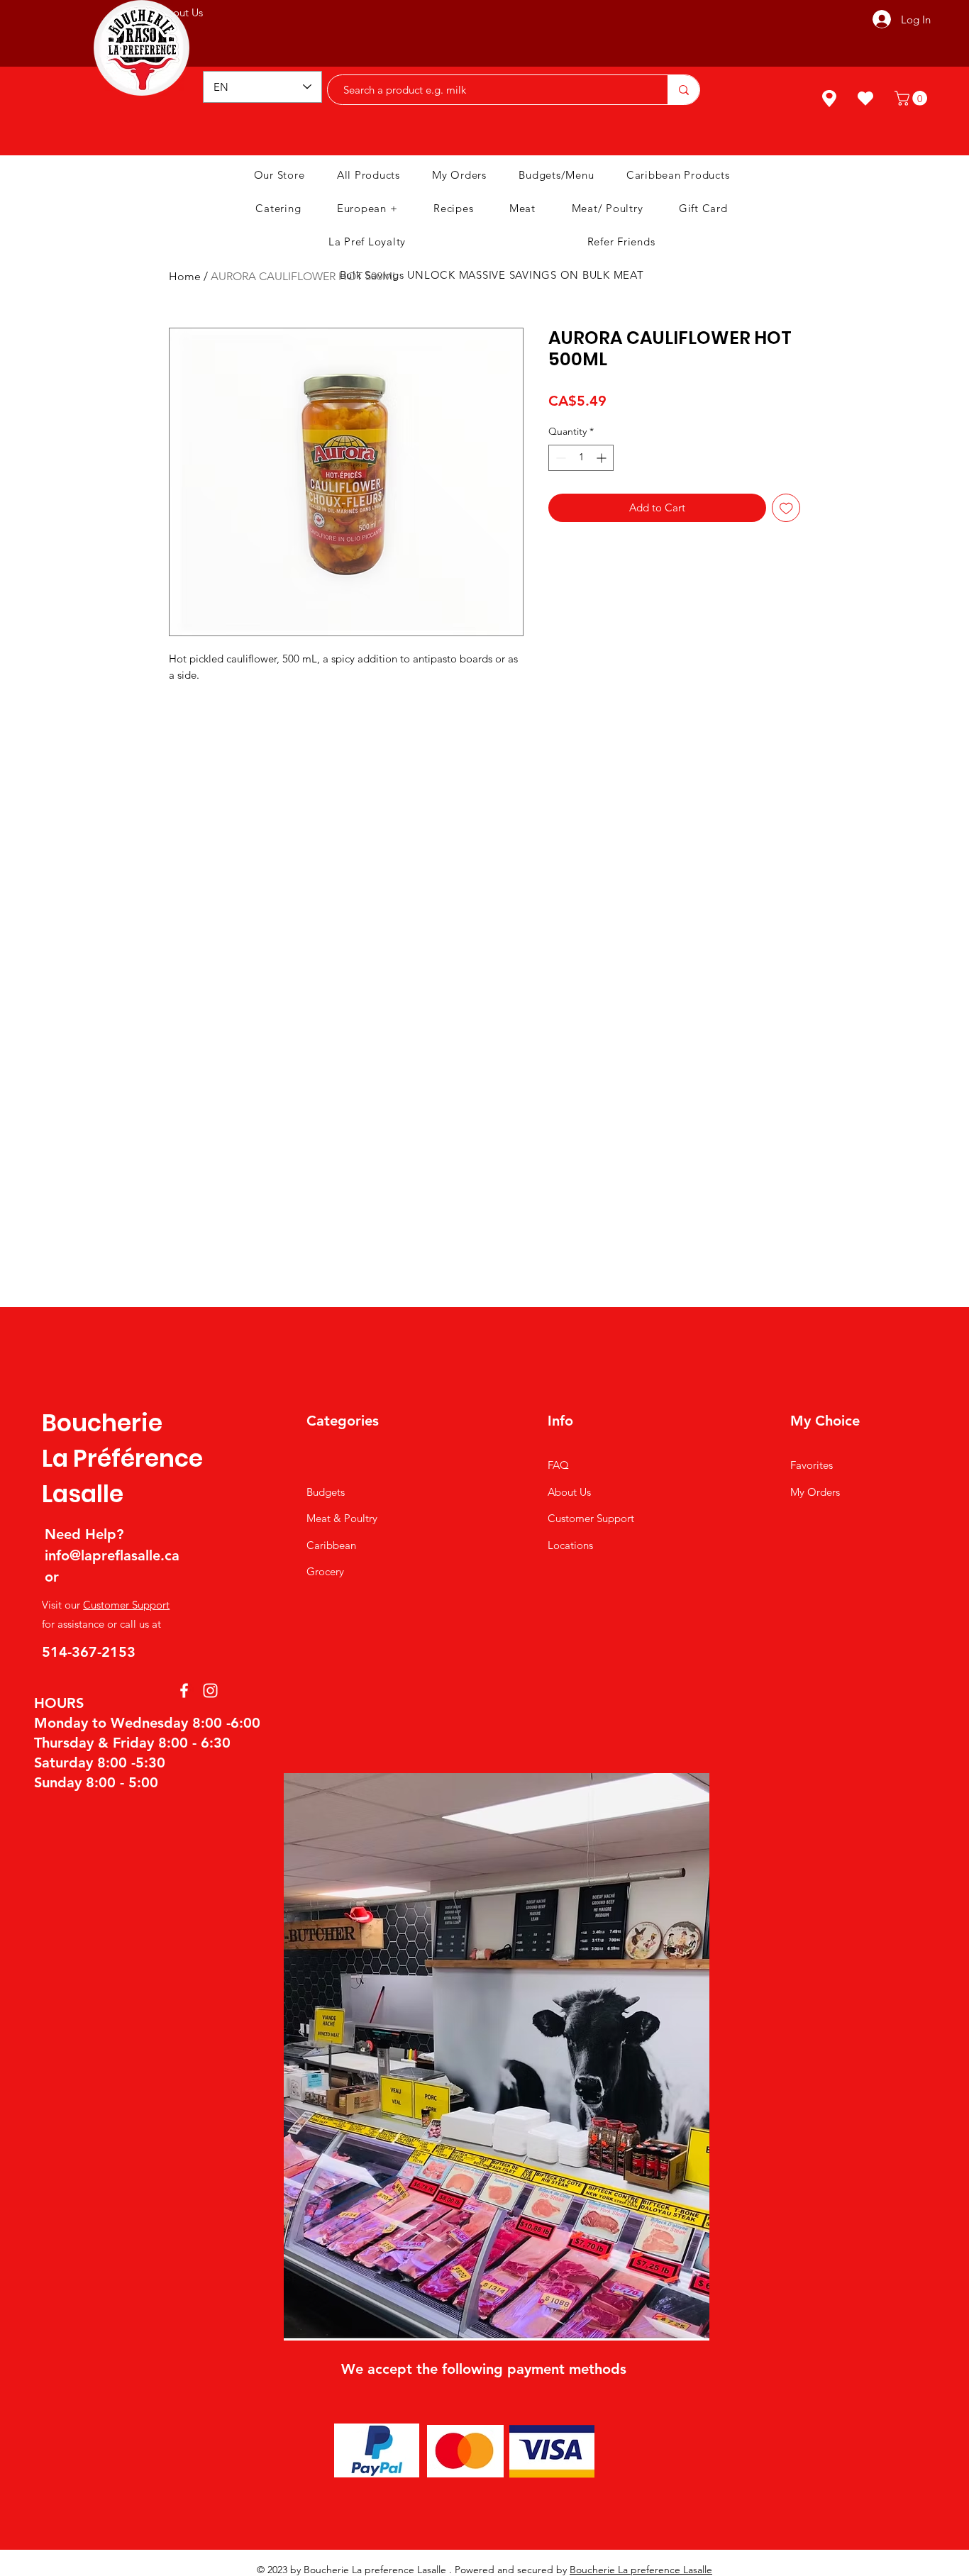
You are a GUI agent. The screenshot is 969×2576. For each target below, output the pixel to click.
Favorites (812, 1465)
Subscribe (548, 22)
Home (185, 276)
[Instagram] (210, 1690)
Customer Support (126, 1605)
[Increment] (603, 458)
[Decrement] (559, 458)
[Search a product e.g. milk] (683, 90)
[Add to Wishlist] (786, 508)
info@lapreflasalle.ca (112, 1555)
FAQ (558, 1465)
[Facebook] (184, 1690)
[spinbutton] (581, 458)
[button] (913, 98)
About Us (569, 1492)
